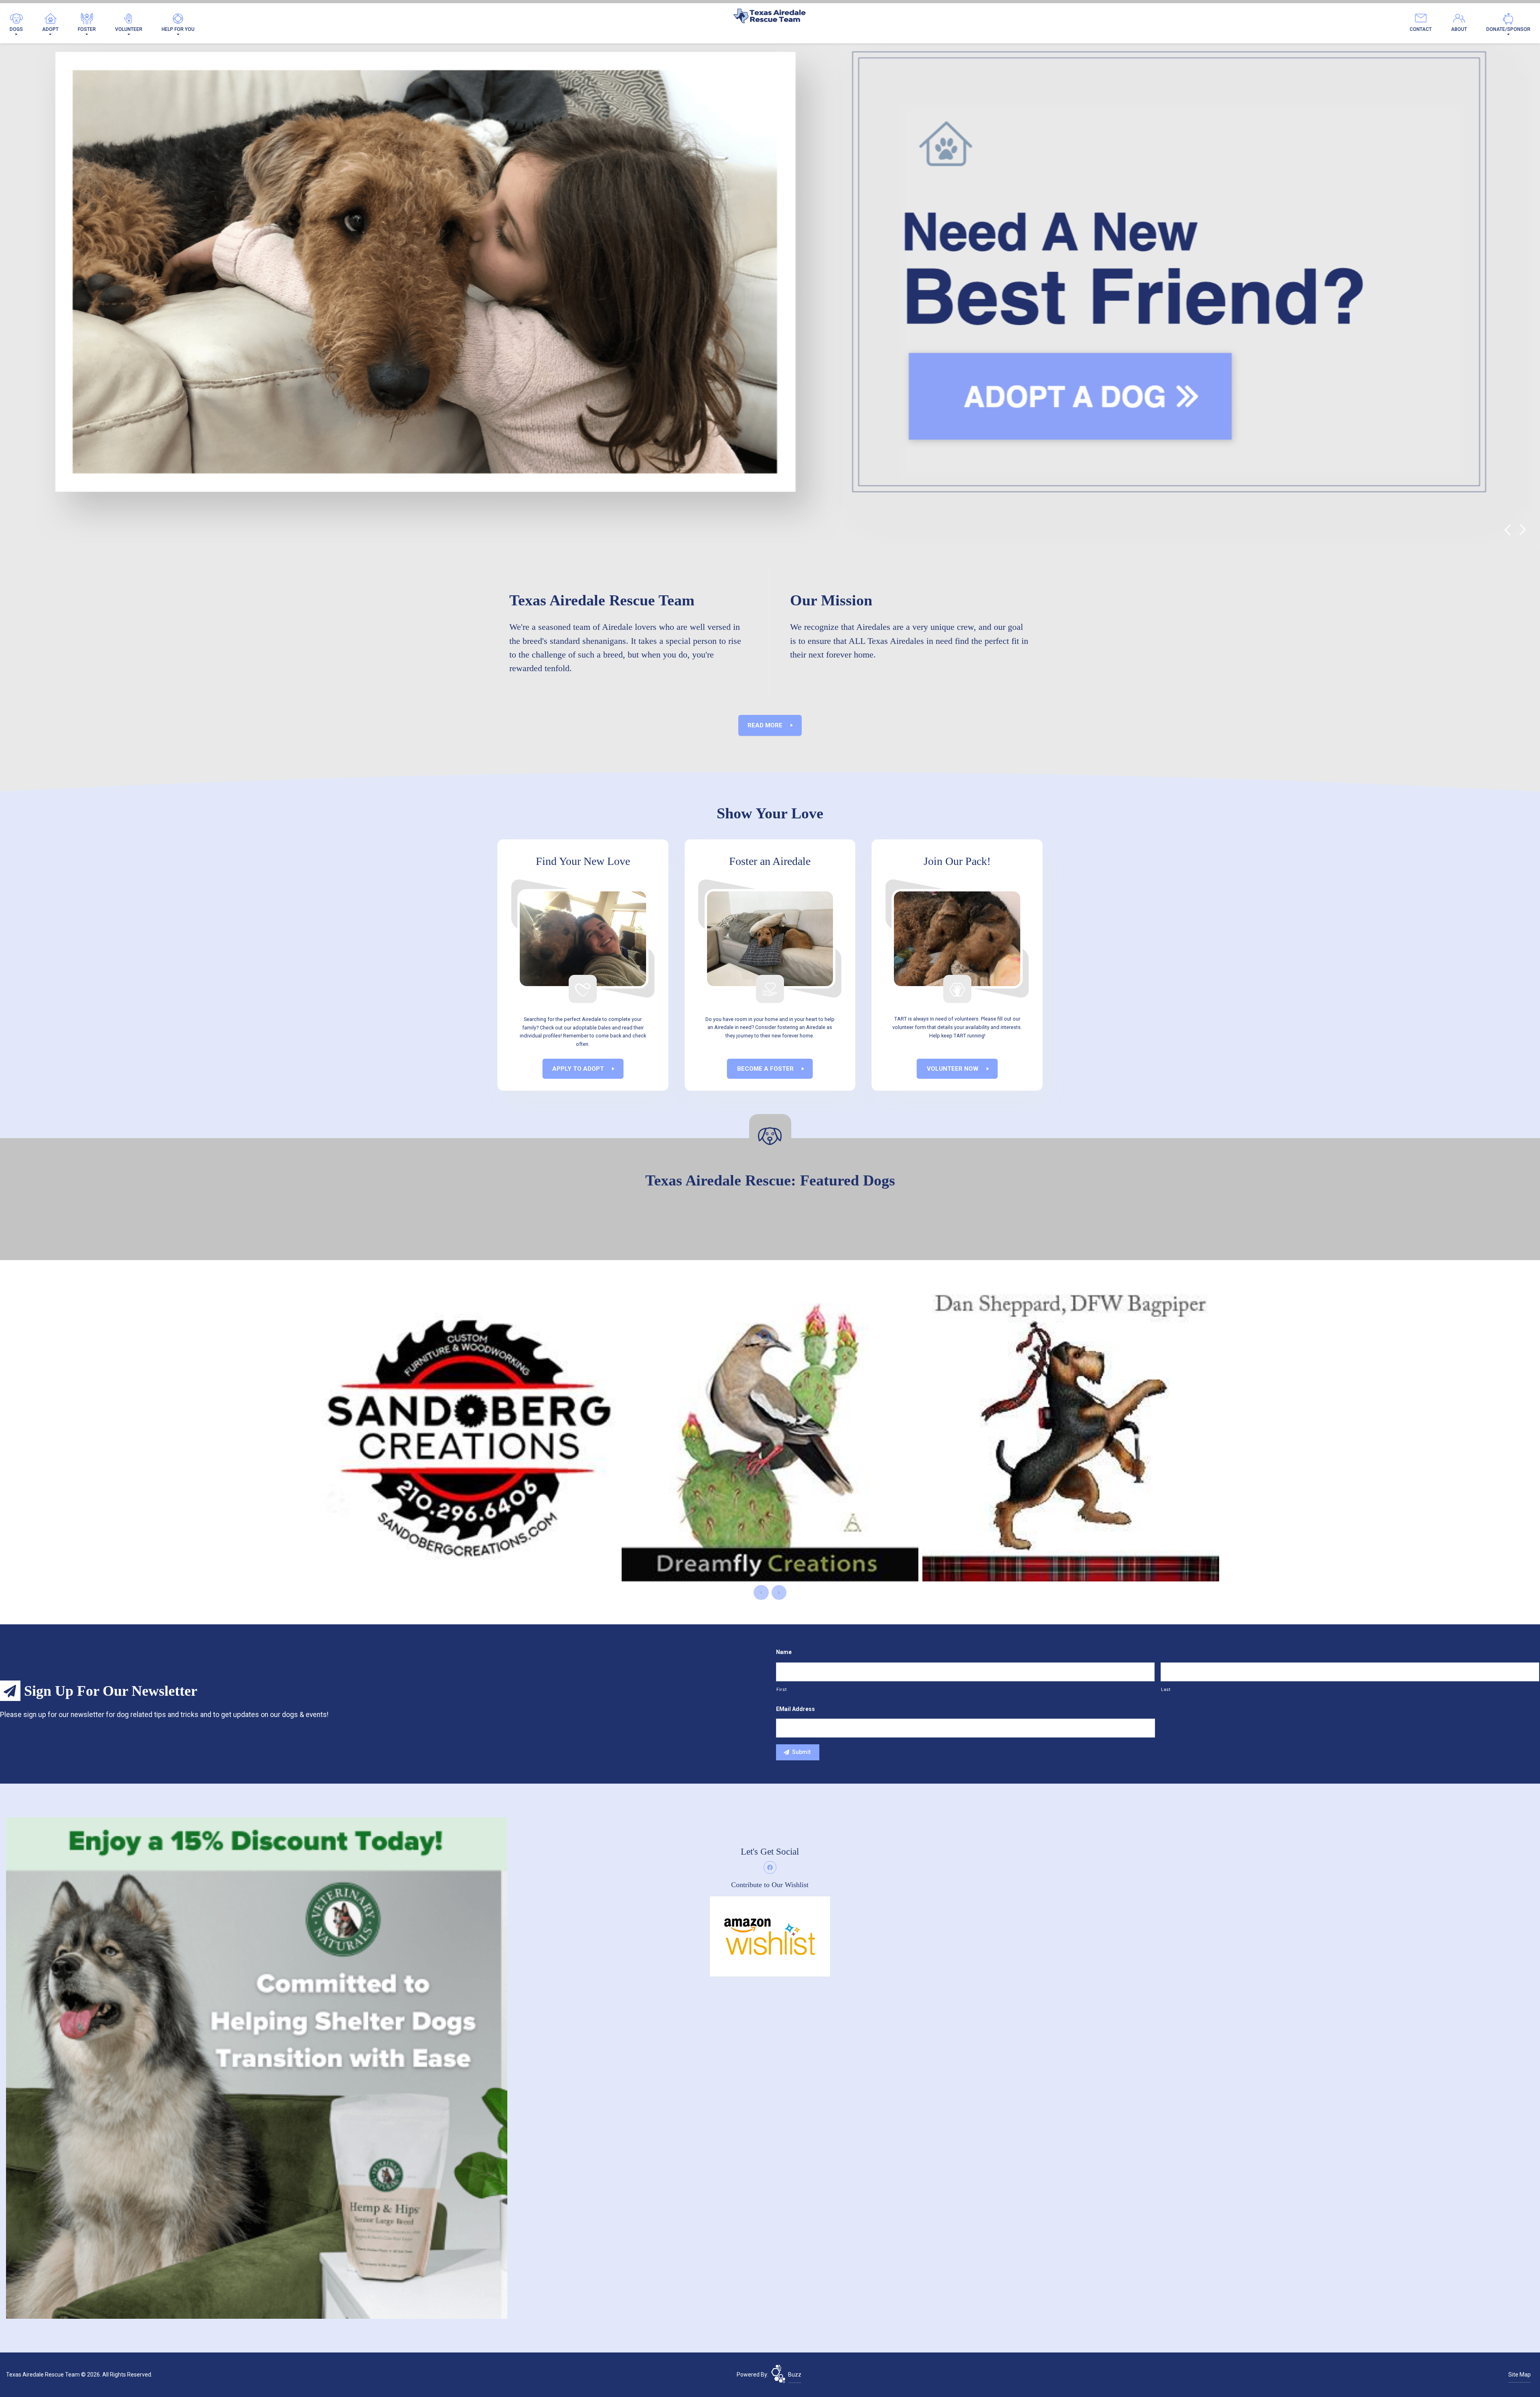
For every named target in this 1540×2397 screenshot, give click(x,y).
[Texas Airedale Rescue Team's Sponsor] (257, 2068)
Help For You (178, 29)
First (781, 1689)
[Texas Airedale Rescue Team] (770, 18)
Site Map (1520, 2375)
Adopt (50, 29)
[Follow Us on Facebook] (770, 1867)
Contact (1421, 29)
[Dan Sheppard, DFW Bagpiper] (469, 1433)
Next (1523, 530)
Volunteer (129, 29)
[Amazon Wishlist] (770, 1936)
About (1459, 29)
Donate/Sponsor (1508, 29)
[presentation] (761, 1592)
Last (1166, 1689)
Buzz (795, 2375)
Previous (1507, 530)
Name (784, 1652)
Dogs (16, 29)
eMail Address (795, 1709)
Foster (87, 29)
